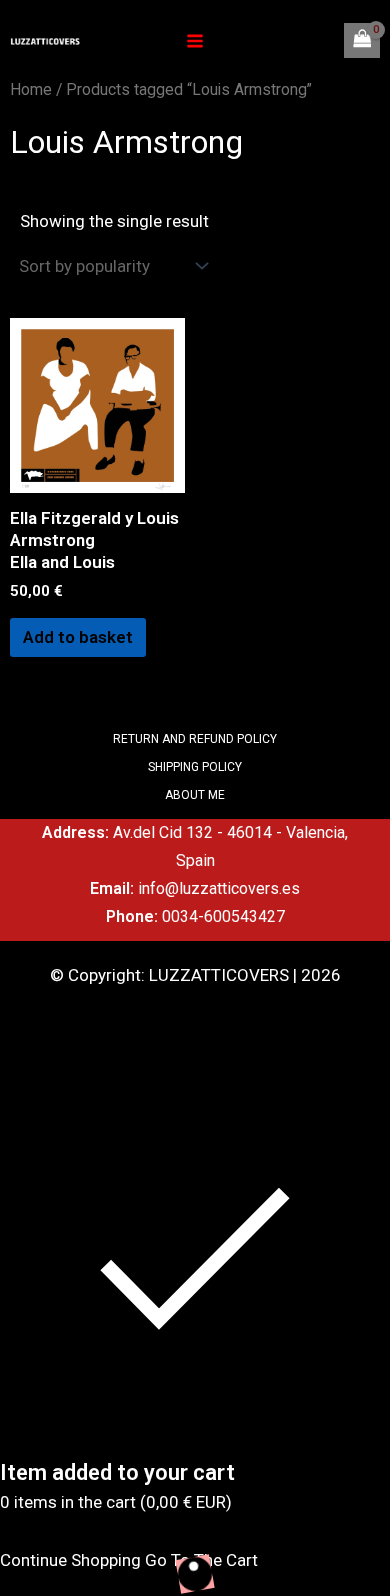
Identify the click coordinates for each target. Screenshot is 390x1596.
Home (31, 89)
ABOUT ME (195, 795)
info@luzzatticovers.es (219, 888)
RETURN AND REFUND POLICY (195, 739)
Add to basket (78, 637)
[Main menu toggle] (195, 41)
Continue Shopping (70, 1560)
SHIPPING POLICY (195, 767)
